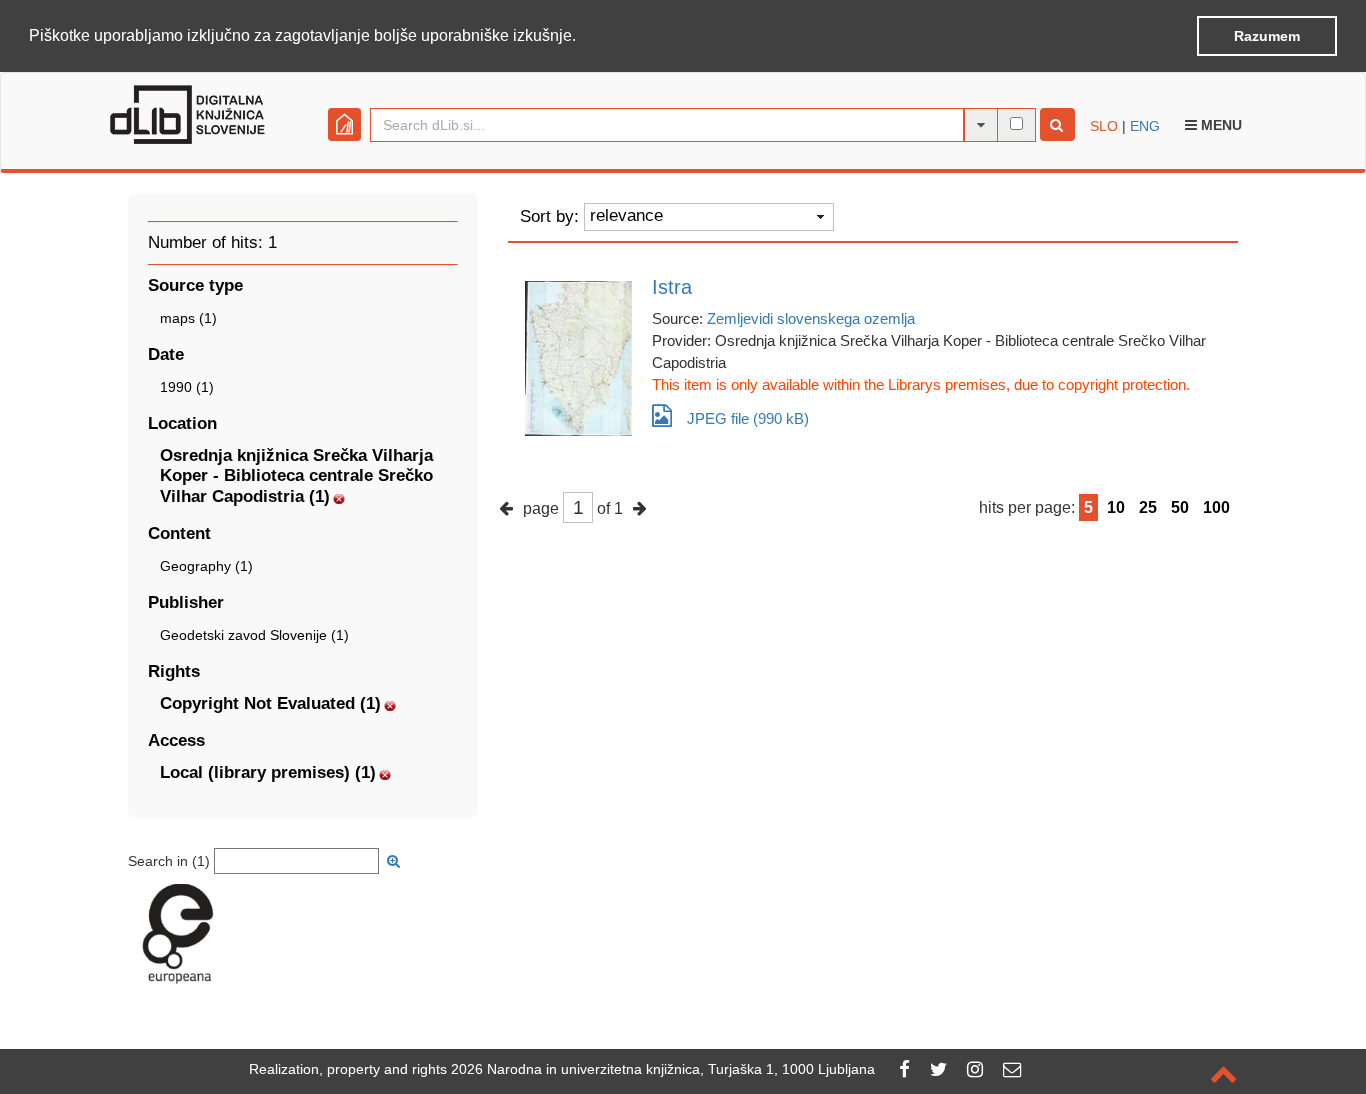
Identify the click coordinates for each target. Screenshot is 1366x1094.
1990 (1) (187, 387)
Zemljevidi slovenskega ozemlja (811, 318)
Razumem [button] (1267, 36)
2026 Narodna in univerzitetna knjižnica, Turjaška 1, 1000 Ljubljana (663, 1069)
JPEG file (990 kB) (748, 418)
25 (1148, 507)
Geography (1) (206, 566)
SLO (1104, 126)
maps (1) (188, 318)
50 (1180, 507)
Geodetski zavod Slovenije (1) (254, 635)
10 (1116, 507)
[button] (583, 37)
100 (1216, 507)
